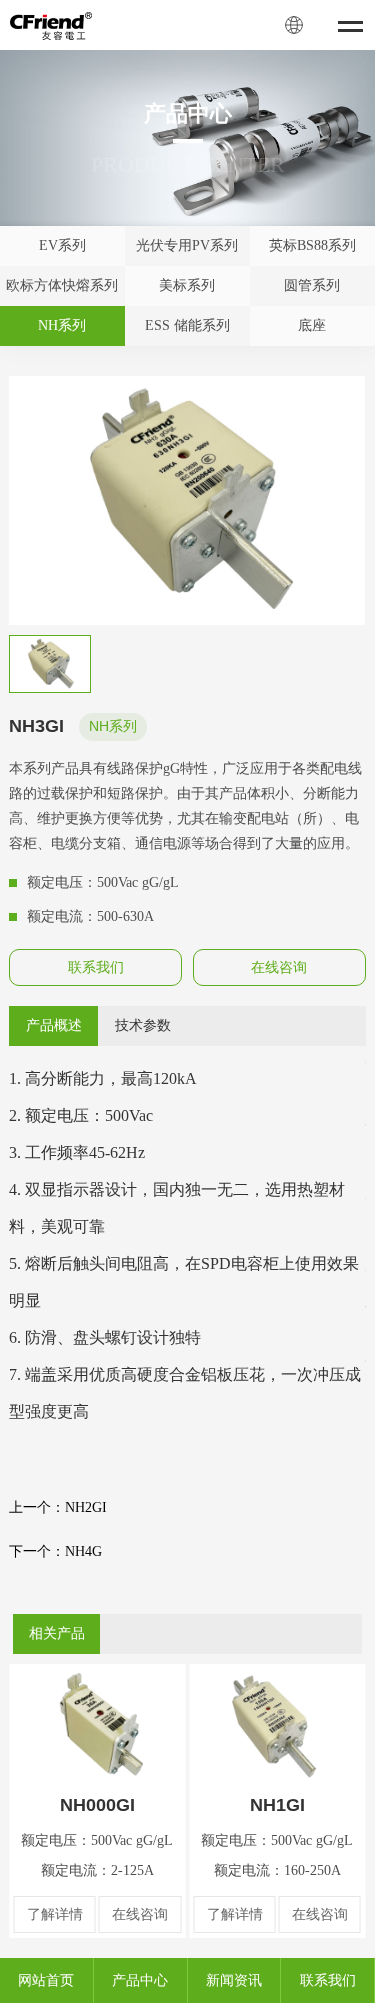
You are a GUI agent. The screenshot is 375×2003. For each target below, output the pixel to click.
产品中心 (140, 1980)
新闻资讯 (234, 1980)
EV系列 (62, 245)
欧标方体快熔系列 (62, 285)
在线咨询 (279, 967)
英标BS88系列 (312, 245)
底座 (312, 325)
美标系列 (187, 285)
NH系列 (62, 325)
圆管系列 (312, 285)
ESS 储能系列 (187, 325)
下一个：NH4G (55, 1551)
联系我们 (96, 967)
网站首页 (46, 1980)
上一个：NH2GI (58, 1507)
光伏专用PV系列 (187, 245)
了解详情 (55, 1914)
